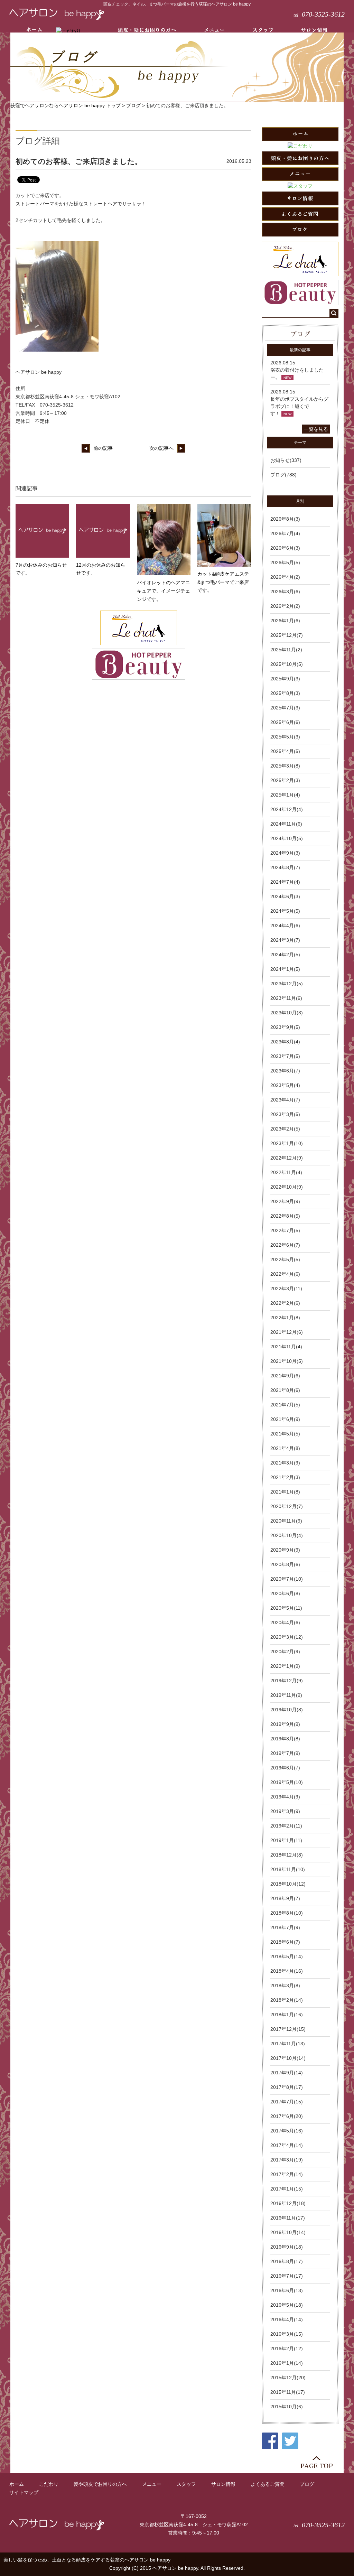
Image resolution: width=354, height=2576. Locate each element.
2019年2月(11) (286, 1826)
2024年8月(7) (285, 867)
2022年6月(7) (285, 1245)
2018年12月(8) (287, 1855)
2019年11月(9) (286, 1695)
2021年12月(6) (287, 1332)
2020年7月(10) (287, 1579)
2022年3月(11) (286, 1289)
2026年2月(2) (285, 606)
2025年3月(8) (285, 766)
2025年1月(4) (285, 795)
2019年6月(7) (285, 1768)
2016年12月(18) (288, 2203)
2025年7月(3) (285, 708)
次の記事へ (161, 448)
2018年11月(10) (288, 1869)
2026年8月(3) (285, 519)
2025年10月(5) (287, 664)
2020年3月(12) (287, 1637)
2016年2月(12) (287, 2349)
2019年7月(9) (285, 1753)
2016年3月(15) (287, 2334)
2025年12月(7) (287, 635)
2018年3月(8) (285, 1986)
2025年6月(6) (285, 722)
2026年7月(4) (285, 533)
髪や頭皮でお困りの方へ (100, 2484)
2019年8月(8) (285, 1739)
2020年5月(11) (286, 1608)
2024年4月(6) (285, 926)
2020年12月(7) (287, 1506)
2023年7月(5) (285, 1056)
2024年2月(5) (285, 955)
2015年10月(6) (287, 2407)
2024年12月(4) (287, 809)
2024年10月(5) (287, 838)
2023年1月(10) (287, 1143)
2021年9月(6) (285, 1376)
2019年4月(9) (285, 1797)
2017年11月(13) (288, 2044)
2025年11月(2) (286, 650)
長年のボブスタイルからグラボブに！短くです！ (299, 406)
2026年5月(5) (285, 562)
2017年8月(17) (287, 2087)
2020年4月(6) (285, 1622)
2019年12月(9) (287, 1681)
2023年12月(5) (287, 984)
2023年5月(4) (285, 1085)
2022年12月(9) (287, 1158)
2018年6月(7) (285, 1942)
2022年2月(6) (285, 1303)
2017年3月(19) (287, 2160)
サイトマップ (24, 2492)
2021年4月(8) (285, 1448)
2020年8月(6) (285, 1564)
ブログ (133, 105)
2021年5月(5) (285, 1434)
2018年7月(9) (285, 1927)
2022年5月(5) (285, 1259)
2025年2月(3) (285, 780)
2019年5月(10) (287, 1782)
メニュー (152, 2484)
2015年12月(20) (288, 2378)
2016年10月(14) (288, 2232)
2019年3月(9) (285, 1811)
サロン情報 (223, 2484)
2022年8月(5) (285, 1216)
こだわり (49, 2484)
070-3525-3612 (319, 14)
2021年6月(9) (285, 1419)
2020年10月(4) (287, 1535)
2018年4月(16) (287, 1971)
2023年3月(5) (285, 1114)
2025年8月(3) (285, 693)
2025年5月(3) (285, 737)
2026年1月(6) (285, 621)
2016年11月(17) (288, 2218)
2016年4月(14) (287, 2319)
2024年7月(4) (285, 882)
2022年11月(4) (286, 1172)
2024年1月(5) (285, 969)
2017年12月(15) (288, 2029)
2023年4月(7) (285, 1100)
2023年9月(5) (285, 1027)
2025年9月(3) (285, 679)
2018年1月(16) (287, 2015)
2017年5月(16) (287, 2131)
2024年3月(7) (285, 940)
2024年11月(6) (286, 824)
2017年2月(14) (287, 2174)
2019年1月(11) (286, 1840)
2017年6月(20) (287, 2116)
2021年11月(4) (286, 1347)
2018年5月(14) (287, 1956)
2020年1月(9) (285, 1666)
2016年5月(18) (287, 2305)
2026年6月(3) (285, 548)
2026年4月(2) (285, 577)
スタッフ (186, 2484)
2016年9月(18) (287, 2247)
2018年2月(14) (287, 2000)
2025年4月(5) (285, 751)
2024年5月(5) (285, 911)
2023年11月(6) (286, 998)
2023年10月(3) (287, 1013)
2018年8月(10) (287, 1913)
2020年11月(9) (286, 1521)
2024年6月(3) (285, 896)
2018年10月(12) (288, 1884)
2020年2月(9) (285, 1652)
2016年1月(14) (287, 2363)
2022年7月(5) (285, 1230)
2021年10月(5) (287, 1361)
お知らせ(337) (286, 460)
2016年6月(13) (287, 2290)
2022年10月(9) (287, 1187)
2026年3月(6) (285, 592)
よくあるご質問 (268, 2484)
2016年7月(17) (287, 2276)
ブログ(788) (283, 475)
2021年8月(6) (285, 1390)
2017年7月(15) (287, 2102)
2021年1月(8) (285, 1492)
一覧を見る (316, 429)
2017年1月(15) (287, 2189)
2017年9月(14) (287, 2073)
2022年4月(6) (285, 1274)
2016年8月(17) (287, 2261)
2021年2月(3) (285, 1477)
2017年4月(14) (287, 2145)
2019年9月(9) (285, 1724)
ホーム (17, 2484)
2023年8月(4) (285, 1042)
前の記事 (103, 448)
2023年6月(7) (285, 1071)
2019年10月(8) (287, 1710)
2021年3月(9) (285, 1463)
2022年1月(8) (285, 1318)
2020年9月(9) (285, 1550)
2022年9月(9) (285, 1201)
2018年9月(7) (285, 1898)
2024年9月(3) (285, 853)
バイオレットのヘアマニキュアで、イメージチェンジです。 (164, 591)
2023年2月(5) (285, 1129)
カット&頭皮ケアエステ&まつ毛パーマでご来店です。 (223, 582)
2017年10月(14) (288, 2058)
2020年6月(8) (285, 1593)
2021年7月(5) (285, 1405)
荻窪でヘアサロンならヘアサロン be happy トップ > (68, 105)
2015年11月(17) (288, 2392)
